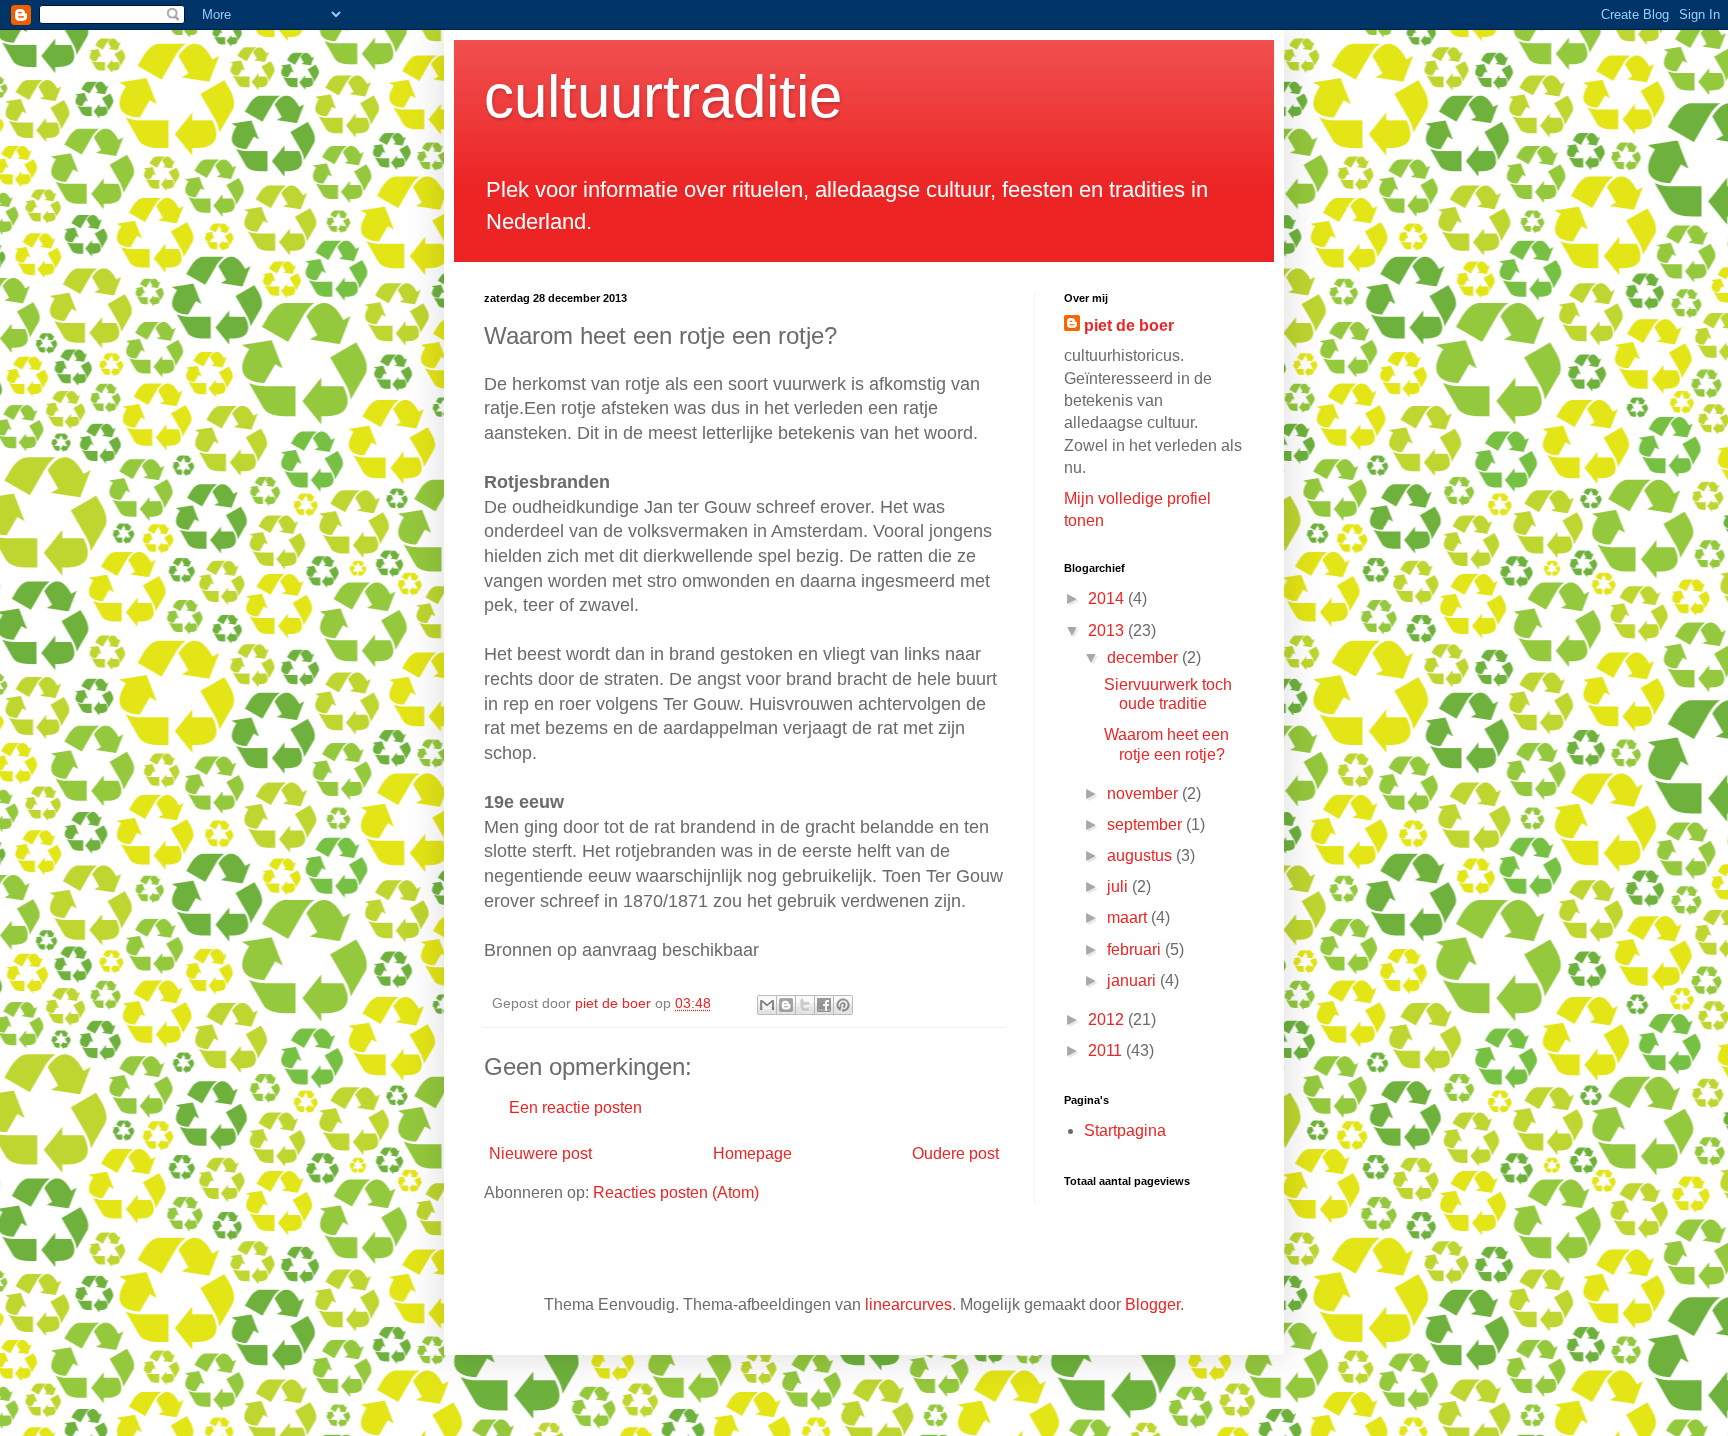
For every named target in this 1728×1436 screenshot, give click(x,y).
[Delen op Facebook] (824, 1005)
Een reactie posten (575, 1107)
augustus (1141, 855)
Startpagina (1125, 1130)
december (1144, 657)
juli (1119, 886)
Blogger (1152, 1304)
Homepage (752, 1153)
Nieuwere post (540, 1153)
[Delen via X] (805, 1005)
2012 (1108, 1019)
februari (1136, 949)
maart (1129, 917)
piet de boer (1129, 325)
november (1144, 793)
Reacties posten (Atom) (676, 1192)
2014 (1108, 598)
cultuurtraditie (663, 96)
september (1146, 824)
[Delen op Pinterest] (843, 1005)
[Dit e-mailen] (767, 1005)
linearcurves (908, 1304)
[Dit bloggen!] (786, 1005)
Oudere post (955, 1153)
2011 (1107, 1050)
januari (1133, 980)
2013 (1108, 630)
